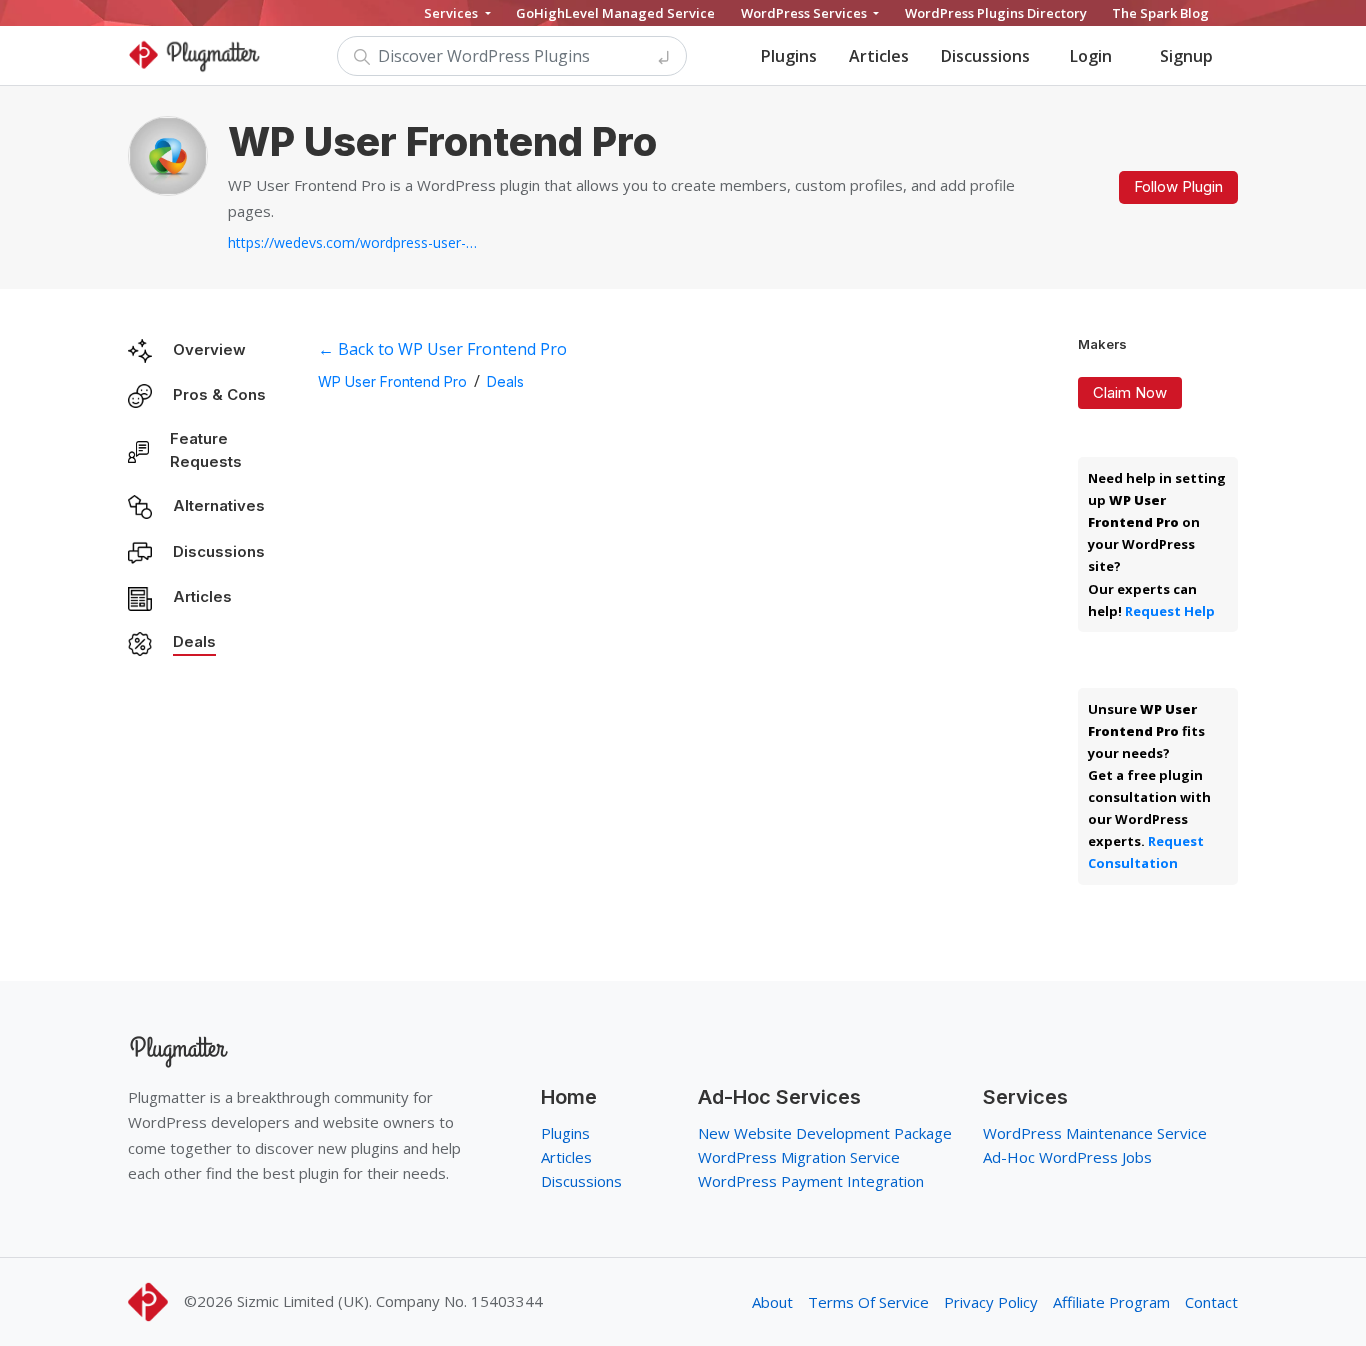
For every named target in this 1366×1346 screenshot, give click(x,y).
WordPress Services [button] (805, 13)
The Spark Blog (1160, 13)
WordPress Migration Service (799, 1157)
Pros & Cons (219, 394)
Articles (879, 56)
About (772, 1302)
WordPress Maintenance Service (1095, 1133)
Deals (194, 641)
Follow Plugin (1178, 186)
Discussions (985, 56)
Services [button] (452, 13)
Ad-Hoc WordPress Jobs (1067, 1157)
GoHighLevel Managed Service (615, 13)
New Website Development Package (825, 1133)
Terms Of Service (868, 1302)
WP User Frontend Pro (392, 381)
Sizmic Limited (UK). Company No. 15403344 (390, 1301)
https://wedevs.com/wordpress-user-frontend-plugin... (353, 242)
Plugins (789, 56)
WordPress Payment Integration (811, 1181)
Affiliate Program (1111, 1302)
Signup (1186, 56)
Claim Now (1130, 392)
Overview (209, 349)
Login (1091, 56)
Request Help (1170, 611)
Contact (1211, 1302)
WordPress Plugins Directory (996, 13)
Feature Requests (206, 450)
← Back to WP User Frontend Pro (442, 349)
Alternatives (219, 505)
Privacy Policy (991, 1302)
